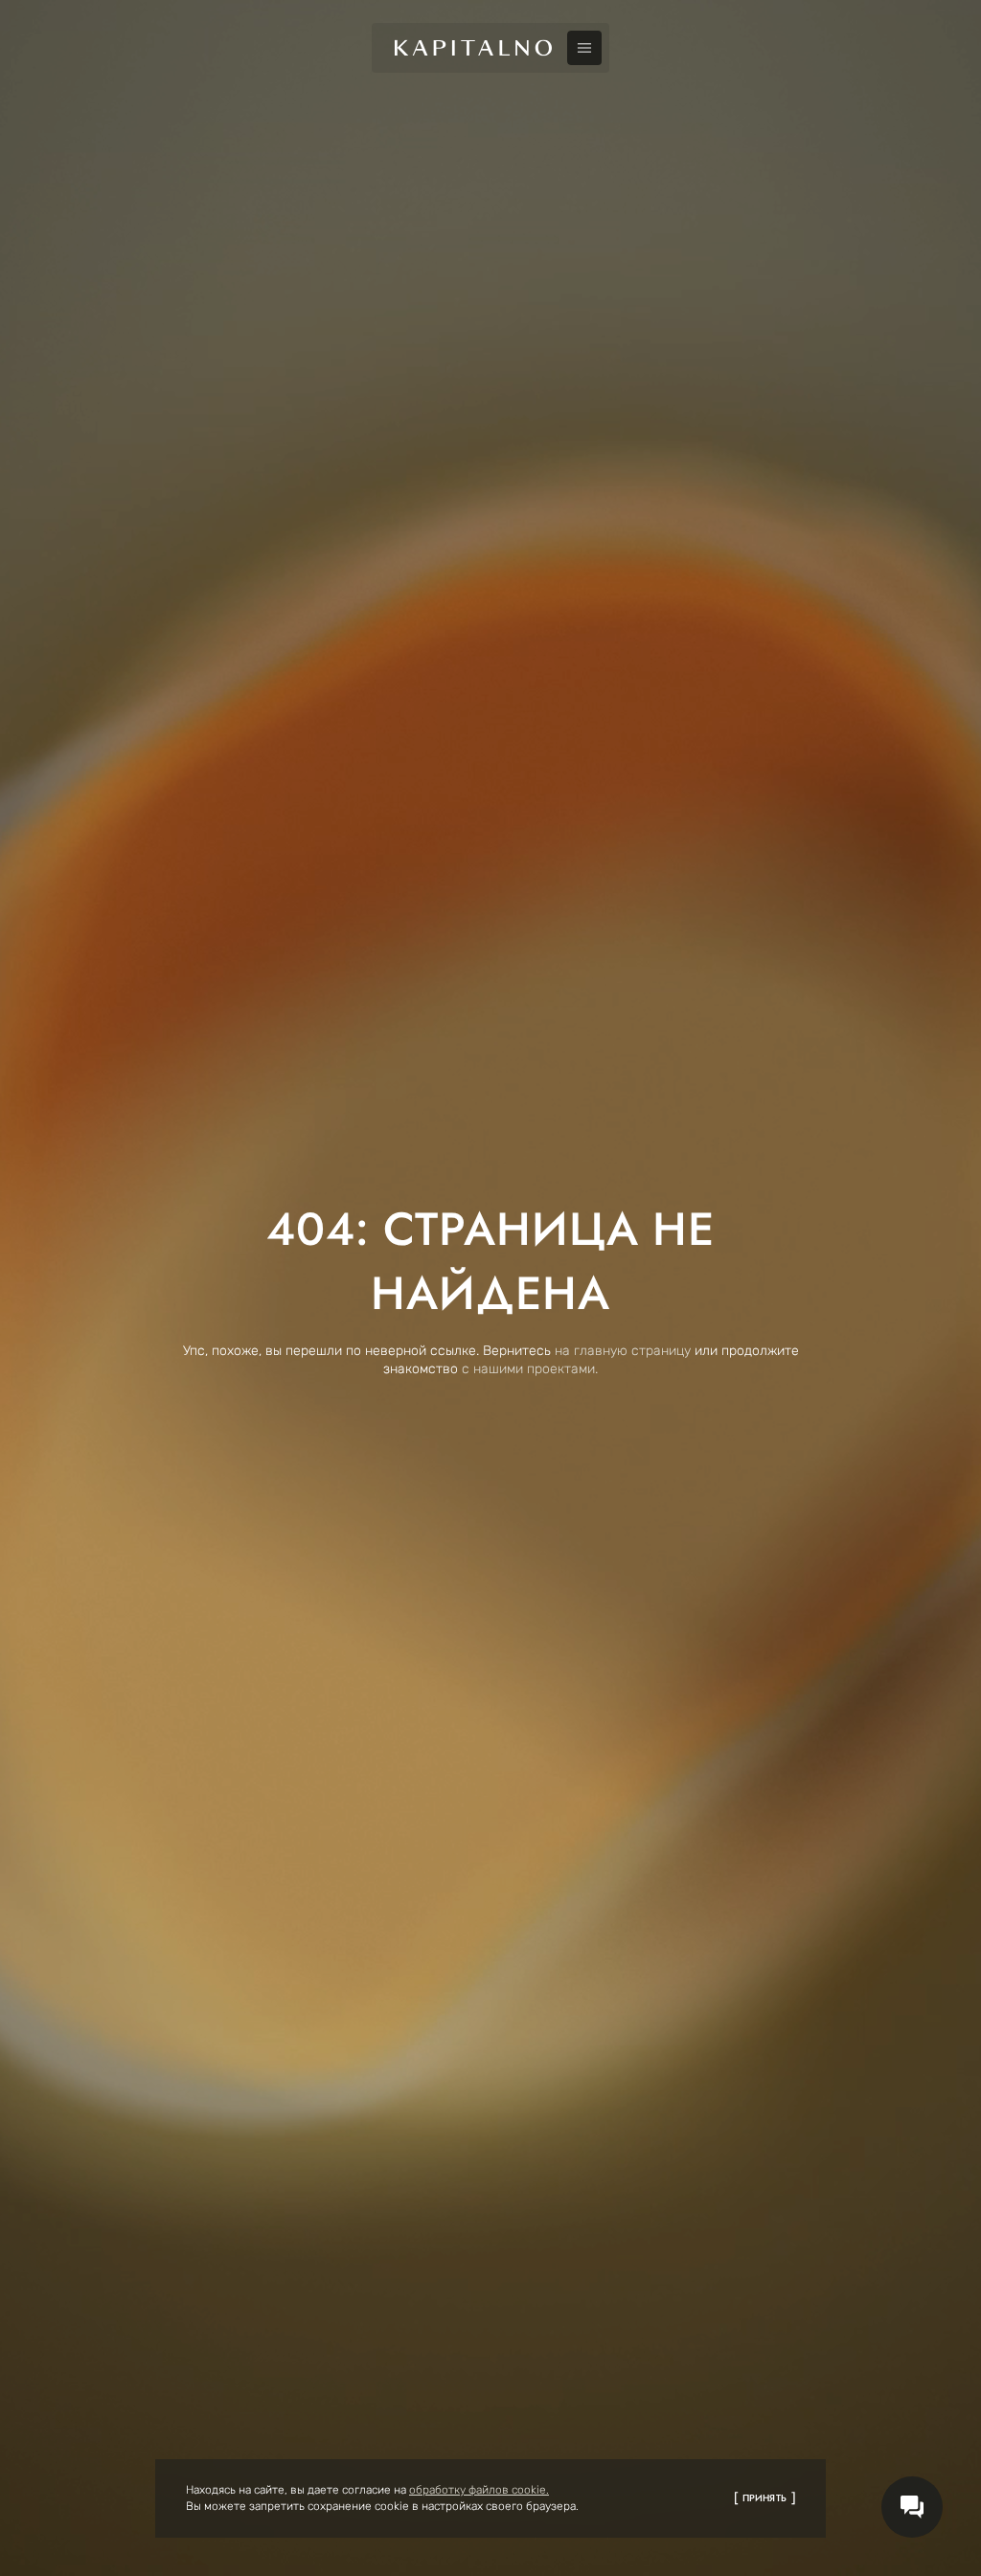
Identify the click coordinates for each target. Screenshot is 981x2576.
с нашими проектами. (530, 1369)
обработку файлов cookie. (479, 2490)
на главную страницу (623, 1351)
